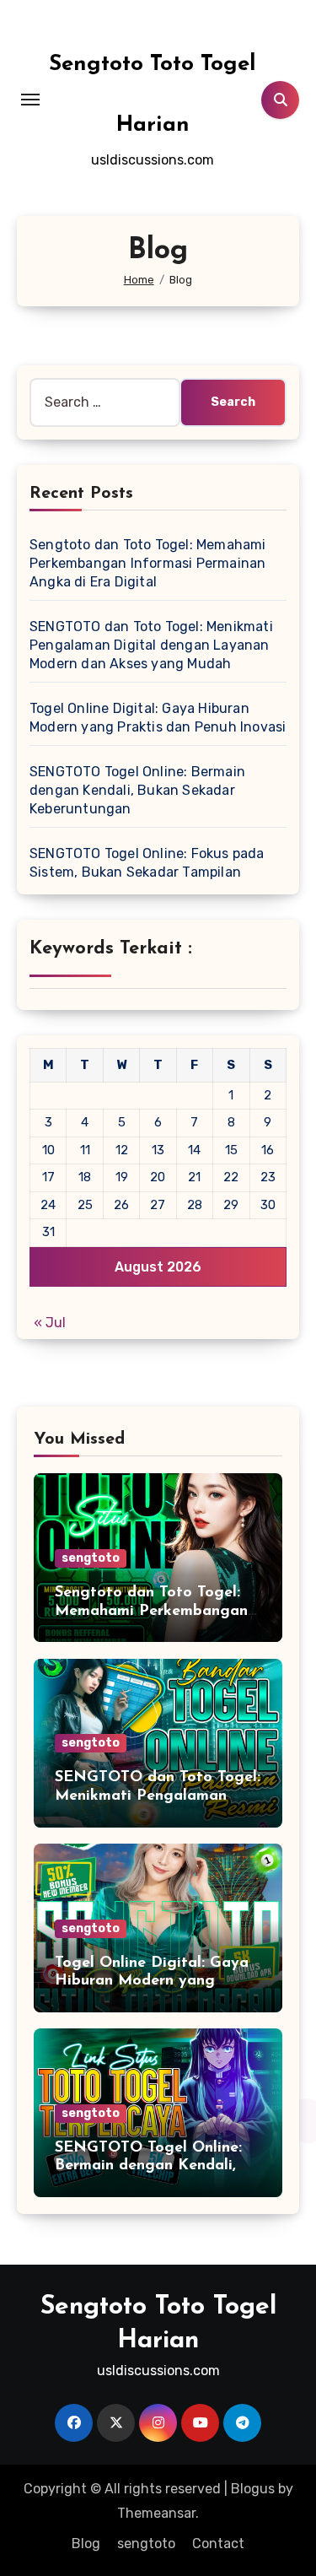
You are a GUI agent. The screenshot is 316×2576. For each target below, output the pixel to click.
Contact (218, 2544)
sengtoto (91, 1558)
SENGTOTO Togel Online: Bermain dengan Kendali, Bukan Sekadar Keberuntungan (137, 790)
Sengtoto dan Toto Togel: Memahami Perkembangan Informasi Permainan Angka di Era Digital (148, 563)
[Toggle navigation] (30, 100)
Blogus (253, 2489)
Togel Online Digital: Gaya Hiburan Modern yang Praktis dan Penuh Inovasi (152, 1982)
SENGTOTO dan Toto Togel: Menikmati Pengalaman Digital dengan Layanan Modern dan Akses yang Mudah (151, 645)
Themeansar (156, 2513)
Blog (86, 2544)
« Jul (50, 1323)
